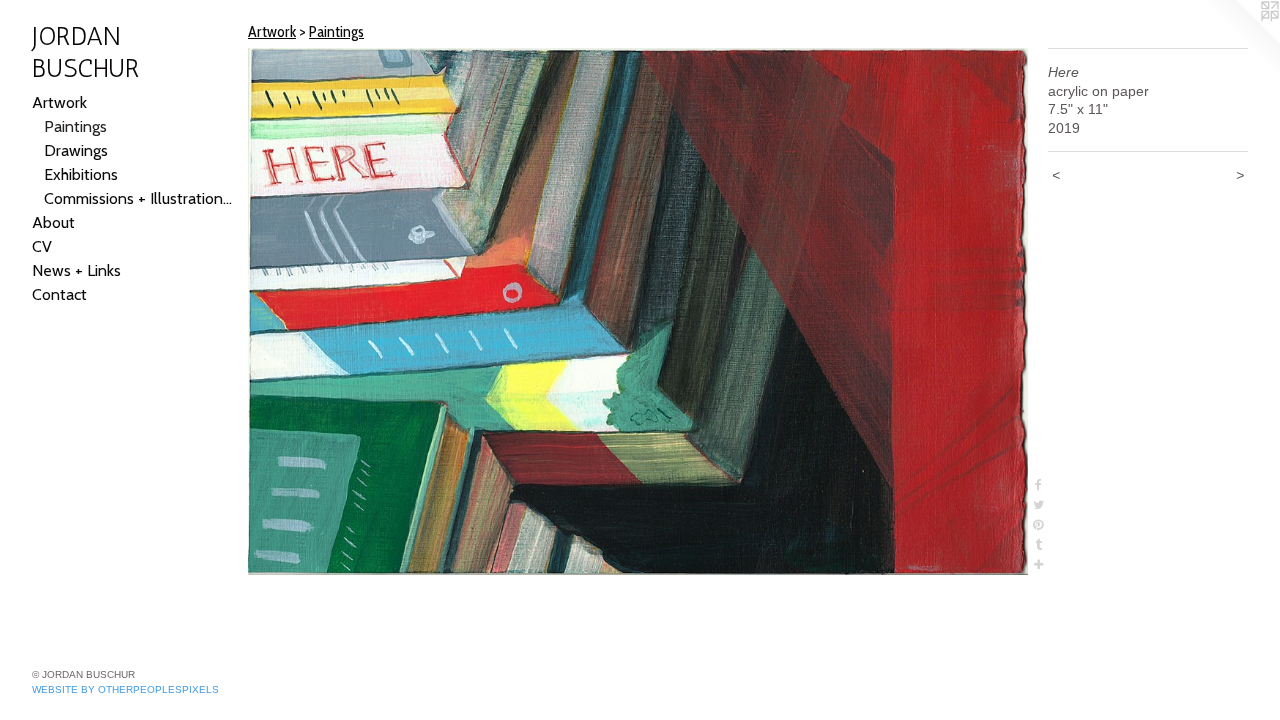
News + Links (76, 270)
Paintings (75, 126)
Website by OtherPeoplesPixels (125, 689)
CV (42, 246)
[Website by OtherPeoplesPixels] (1240, 40)
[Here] (638, 311)
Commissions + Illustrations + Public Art (138, 198)
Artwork (59, 102)
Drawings (76, 150)
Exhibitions (81, 174)
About (53, 222)
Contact (59, 294)
